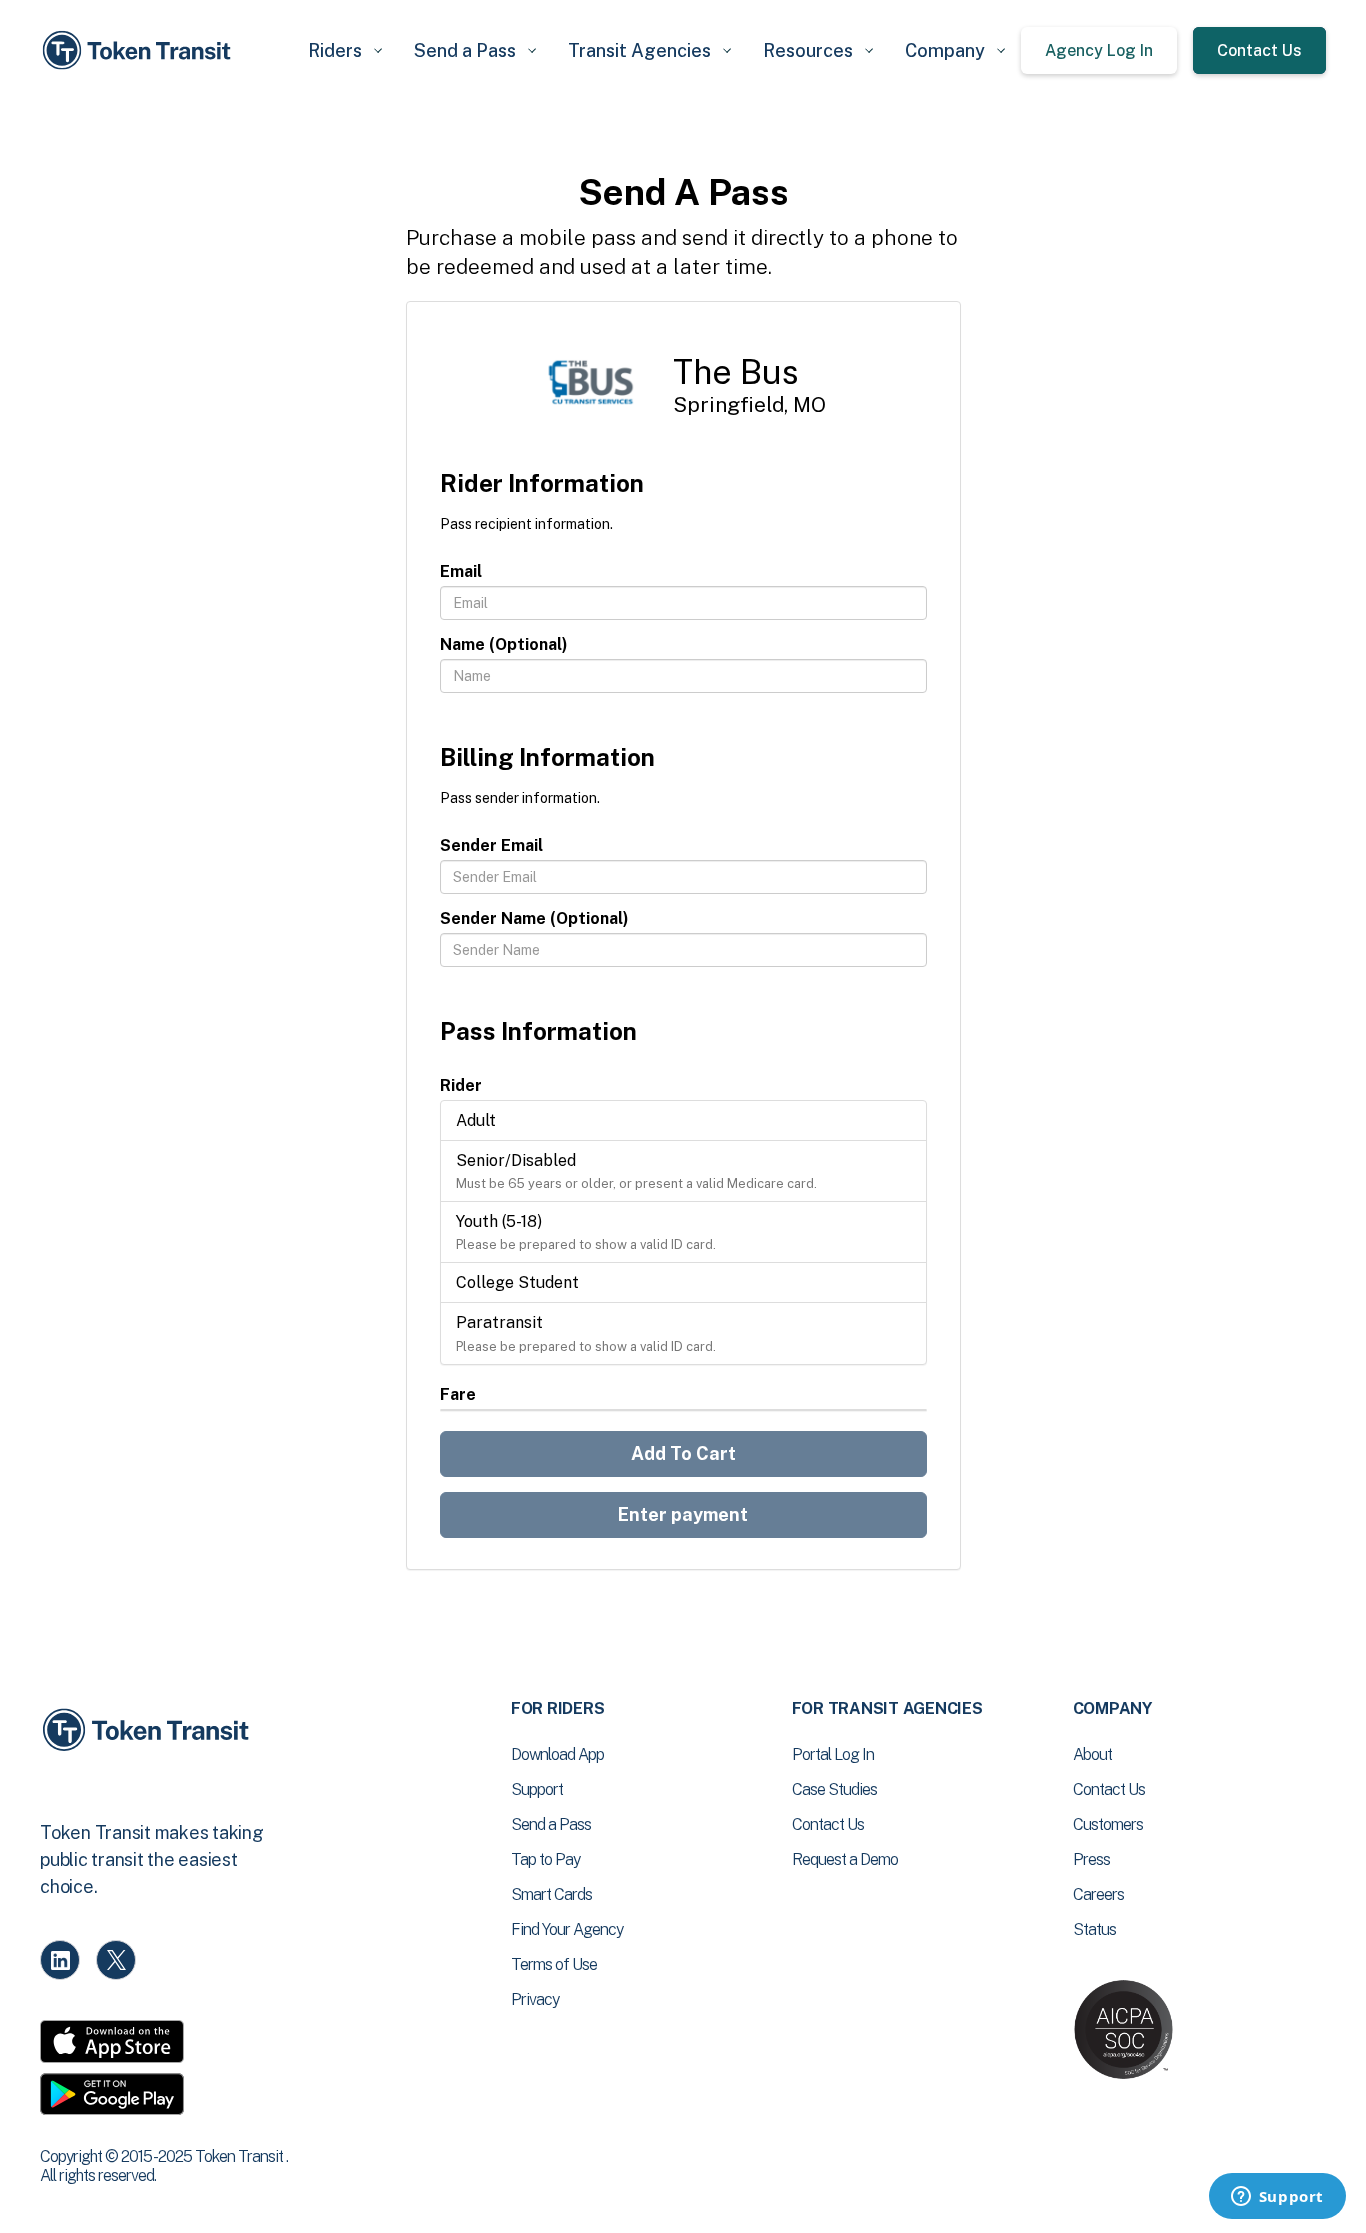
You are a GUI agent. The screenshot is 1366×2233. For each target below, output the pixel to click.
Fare (458, 1394)
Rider (461, 1085)
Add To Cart (683, 1453)
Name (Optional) (504, 644)
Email (461, 571)
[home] (140, 50)
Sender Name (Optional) (534, 918)
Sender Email (491, 845)
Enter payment (683, 1514)
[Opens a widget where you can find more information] (1277, 2198)
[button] (345, 50)
